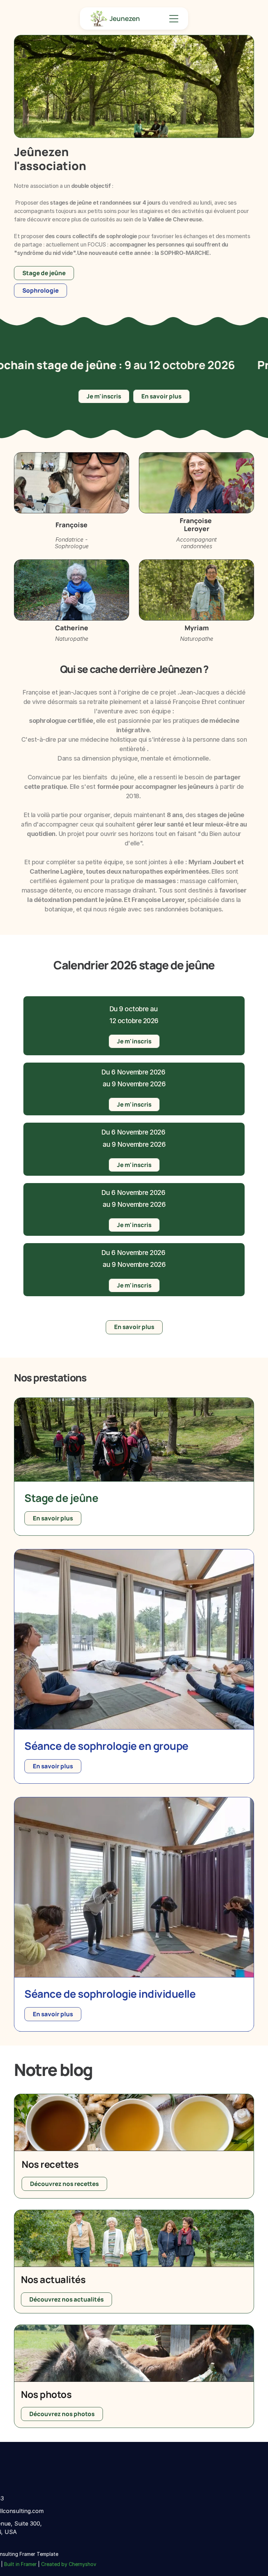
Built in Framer (20, 2564)
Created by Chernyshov (69, 2564)
